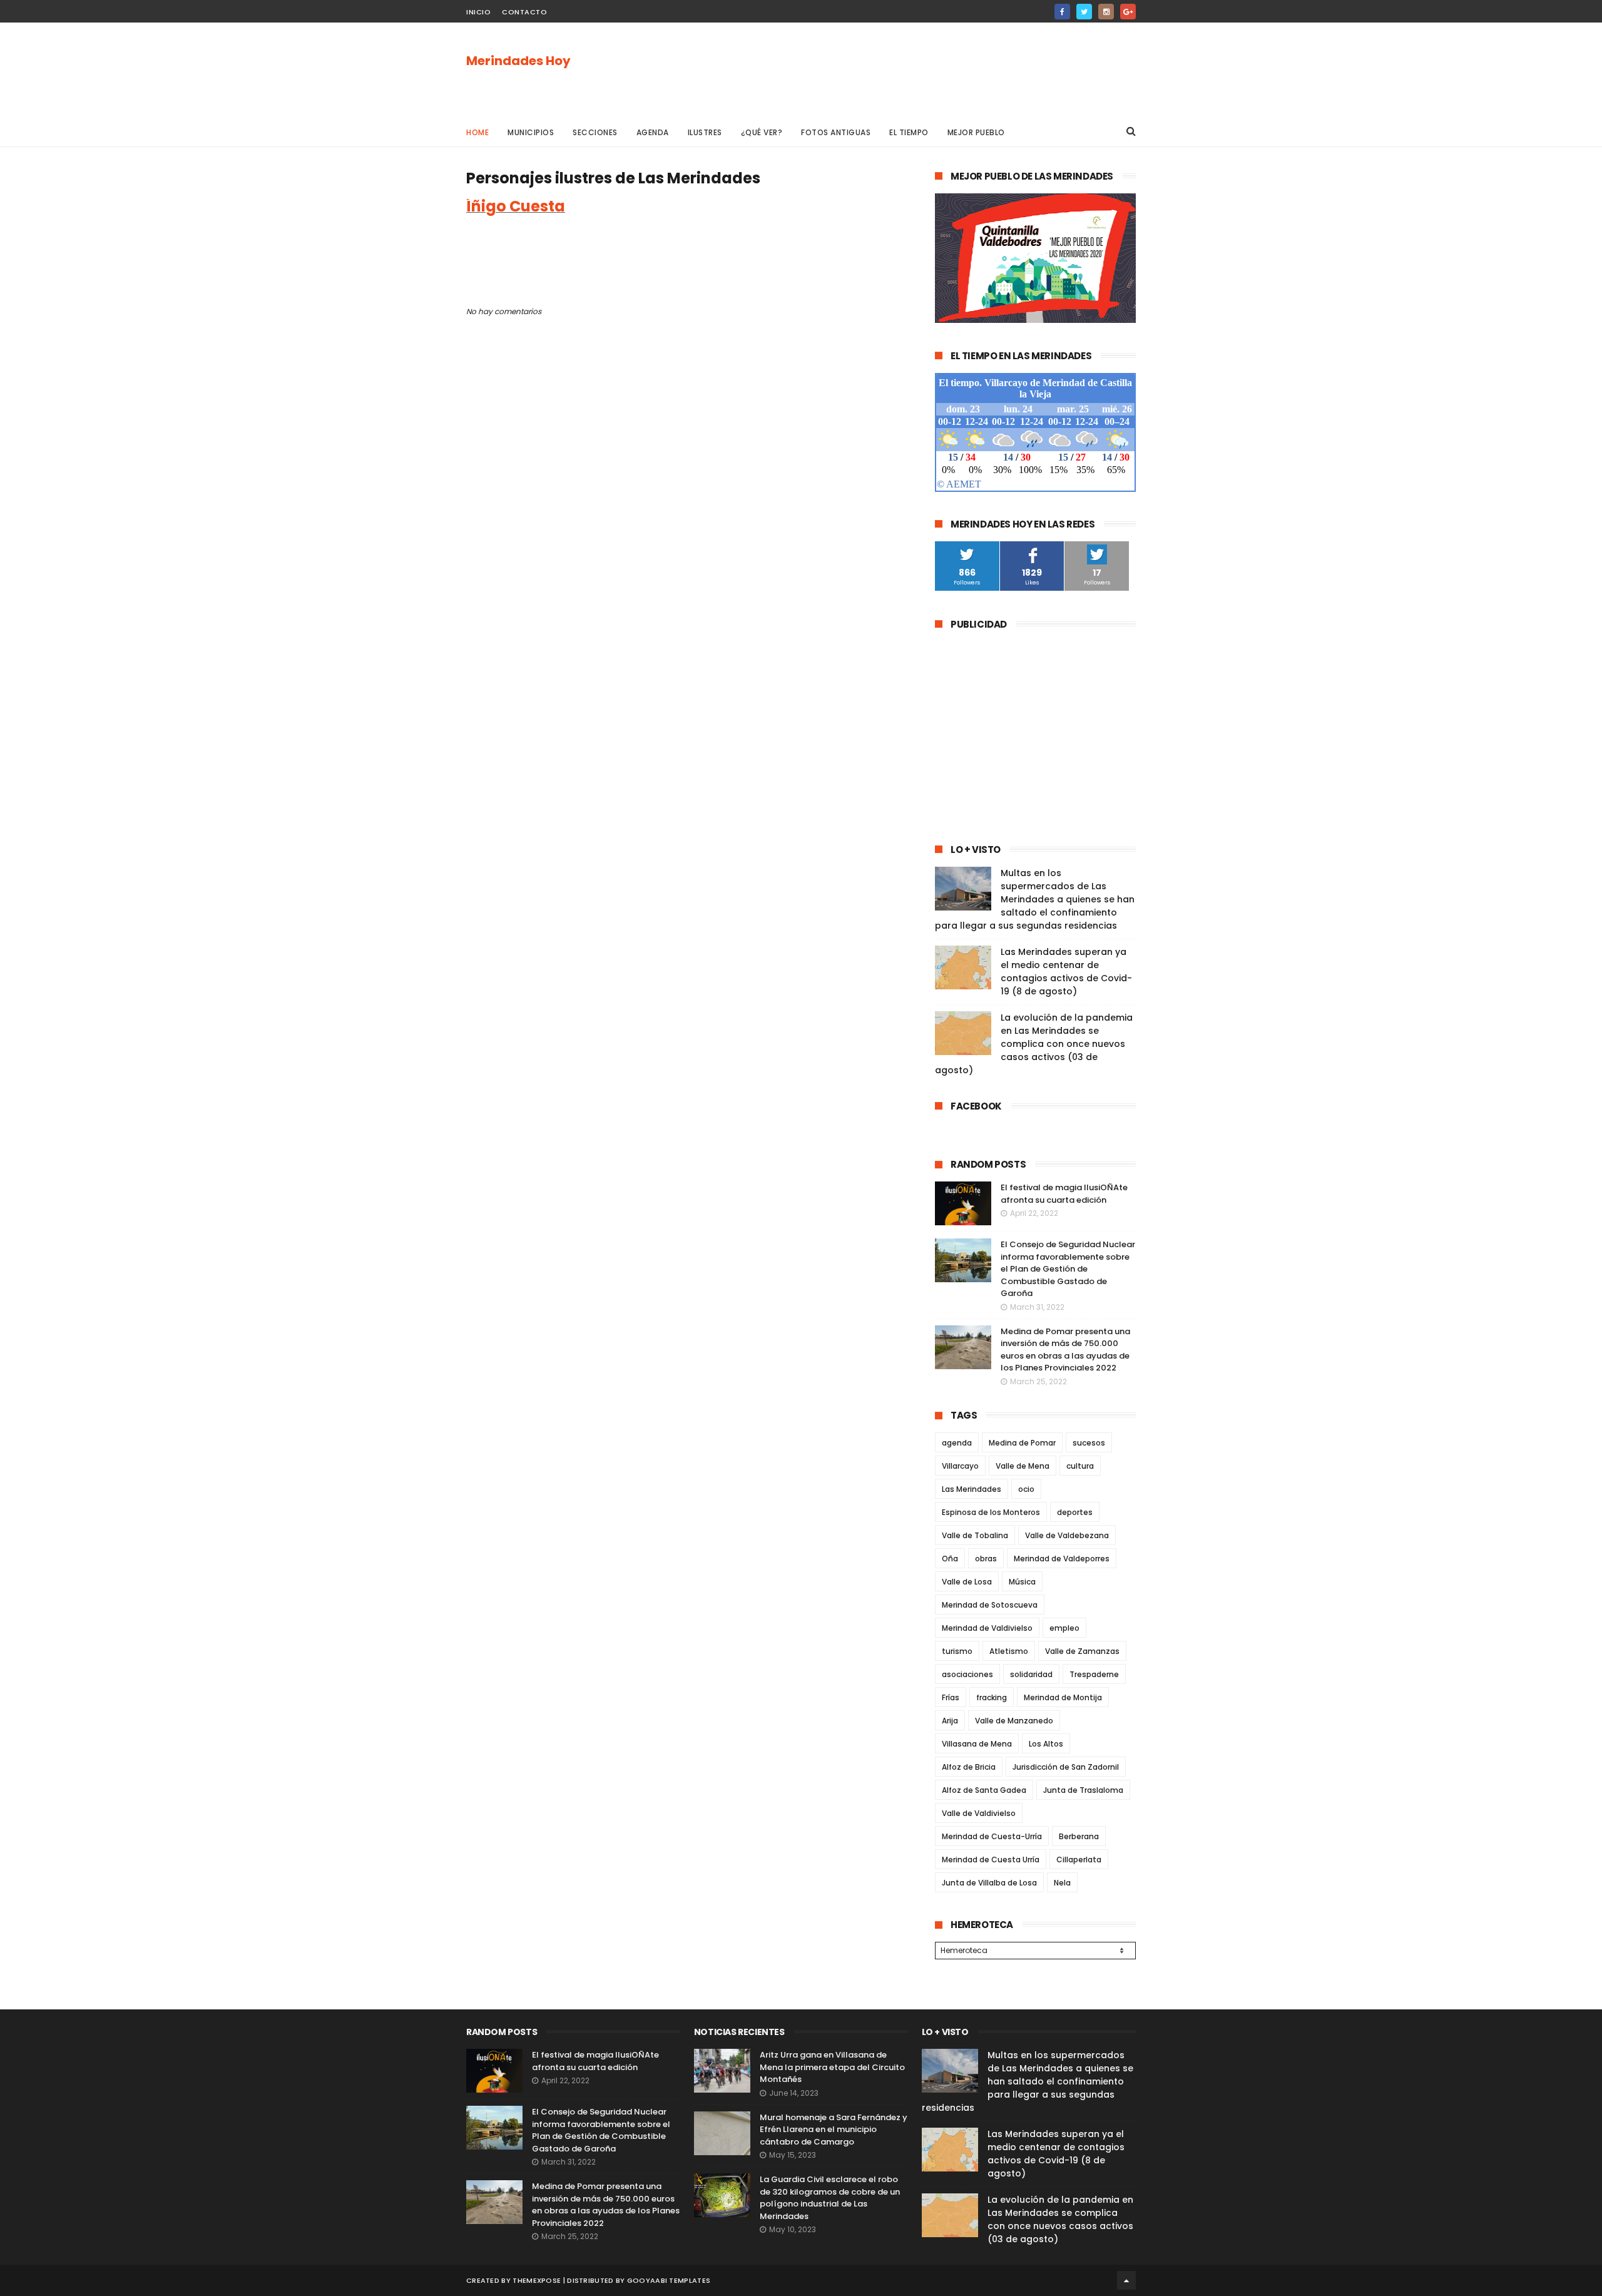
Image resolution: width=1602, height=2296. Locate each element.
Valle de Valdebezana (1067, 1535)
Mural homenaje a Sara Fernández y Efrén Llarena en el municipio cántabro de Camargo (834, 2130)
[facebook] (1062, 12)
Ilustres (705, 132)
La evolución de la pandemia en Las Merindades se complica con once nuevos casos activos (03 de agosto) (1034, 1044)
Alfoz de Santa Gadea (984, 1790)
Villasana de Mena (977, 1744)
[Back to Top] (1126, 2280)
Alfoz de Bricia (969, 1767)
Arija (950, 1721)
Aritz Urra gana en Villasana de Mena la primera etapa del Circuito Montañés (832, 2067)
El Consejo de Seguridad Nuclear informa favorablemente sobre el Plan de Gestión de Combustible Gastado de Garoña (1068, 1269)
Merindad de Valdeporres (1062, 1559)
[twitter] (1084, 12)
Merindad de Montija (1063, 1697)
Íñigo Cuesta (516, 206)
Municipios (531, 132)
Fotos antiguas (836, 132)
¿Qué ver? (762, 132)
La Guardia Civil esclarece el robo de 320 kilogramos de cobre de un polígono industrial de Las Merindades (830, 2198)
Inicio (478, 12)
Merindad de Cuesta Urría (991, 1860)
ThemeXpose (537, 2280)
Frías (951, 1697)
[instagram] (1106, 12)
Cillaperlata (1079, 1860)
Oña (950, 1559)
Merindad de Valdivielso (987, 1628)
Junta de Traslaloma (1083, 1790)
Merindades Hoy (518, 61)
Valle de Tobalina (975, 1535)
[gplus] (1128, 12)
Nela (1062, 1883)
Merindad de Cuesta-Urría (992, 1836)
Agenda (653, 132)
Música (1022, 1582)
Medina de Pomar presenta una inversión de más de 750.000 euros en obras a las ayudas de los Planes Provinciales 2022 (1065, 1350)
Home (477, 132)
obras (986, 1559)
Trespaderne (1094, 1674)
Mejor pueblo (976, 132)
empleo (1064, 1628)
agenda (957, 1443)
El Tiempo (909, 132)
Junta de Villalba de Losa (989, 1883)
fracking (992, 1697)
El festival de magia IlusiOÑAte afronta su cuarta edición (1064, 1194)
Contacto (524, 12)
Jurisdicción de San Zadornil (1066, 1767)
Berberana (1079, 1836)
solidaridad (1031, 1674)
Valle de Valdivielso (979, 1813)
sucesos (1089, 1443)
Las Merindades (972, 1489)
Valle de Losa (967, 1582)
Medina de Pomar (1022, 1443)
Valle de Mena (1023, 1466)
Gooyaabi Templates (669, 2280)
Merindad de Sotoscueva (990, 1605)
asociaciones (967, 1674)
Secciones (595, 132)
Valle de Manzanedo (1014, 1721)
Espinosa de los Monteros (991, 1512)
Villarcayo (960, 1466)
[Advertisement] (908, 69)
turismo (957, 1651)
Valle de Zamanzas (1082, 1651)
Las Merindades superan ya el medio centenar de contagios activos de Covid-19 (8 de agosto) (1066, 972)
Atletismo (1009, 1651)
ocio (1026, 1489)
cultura (1080, 1466)
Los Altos (1046, 1744)
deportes (1075, 1512)
